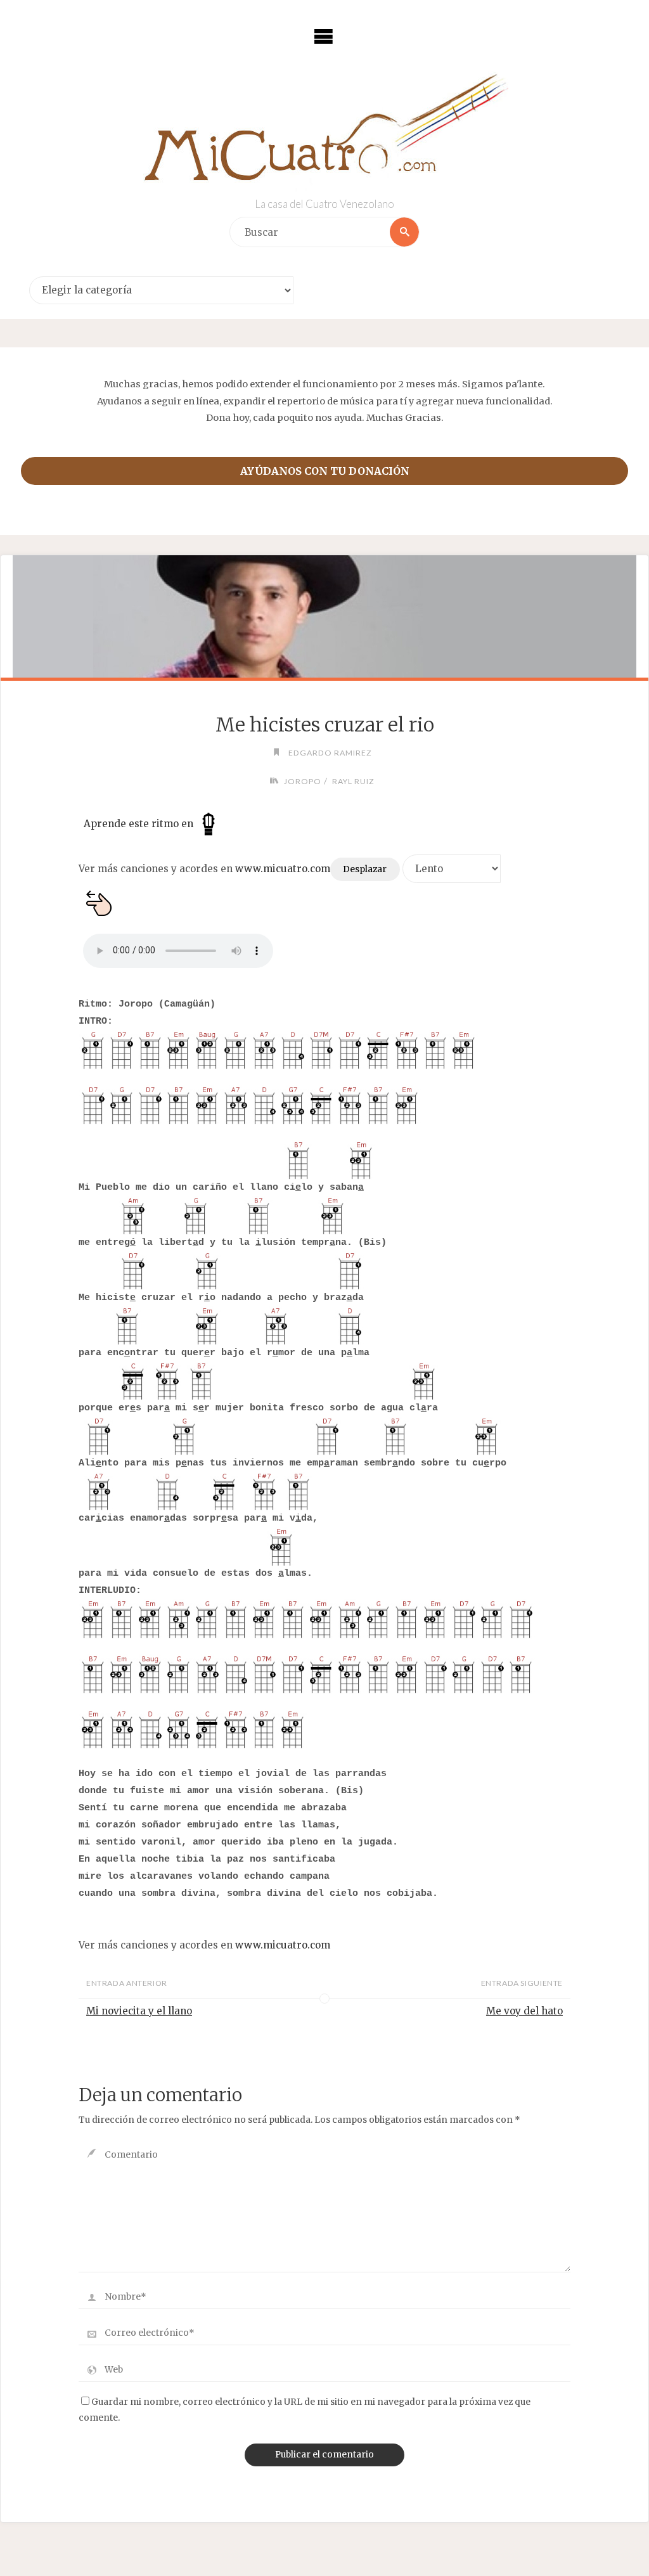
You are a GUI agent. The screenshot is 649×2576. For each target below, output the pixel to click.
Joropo (303, 781)
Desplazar (365, 869)
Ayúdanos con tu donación (325, 471)
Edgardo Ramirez (330, 753)
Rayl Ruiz (353, 781)
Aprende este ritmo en (140, 824)
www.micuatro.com (283, 869)
